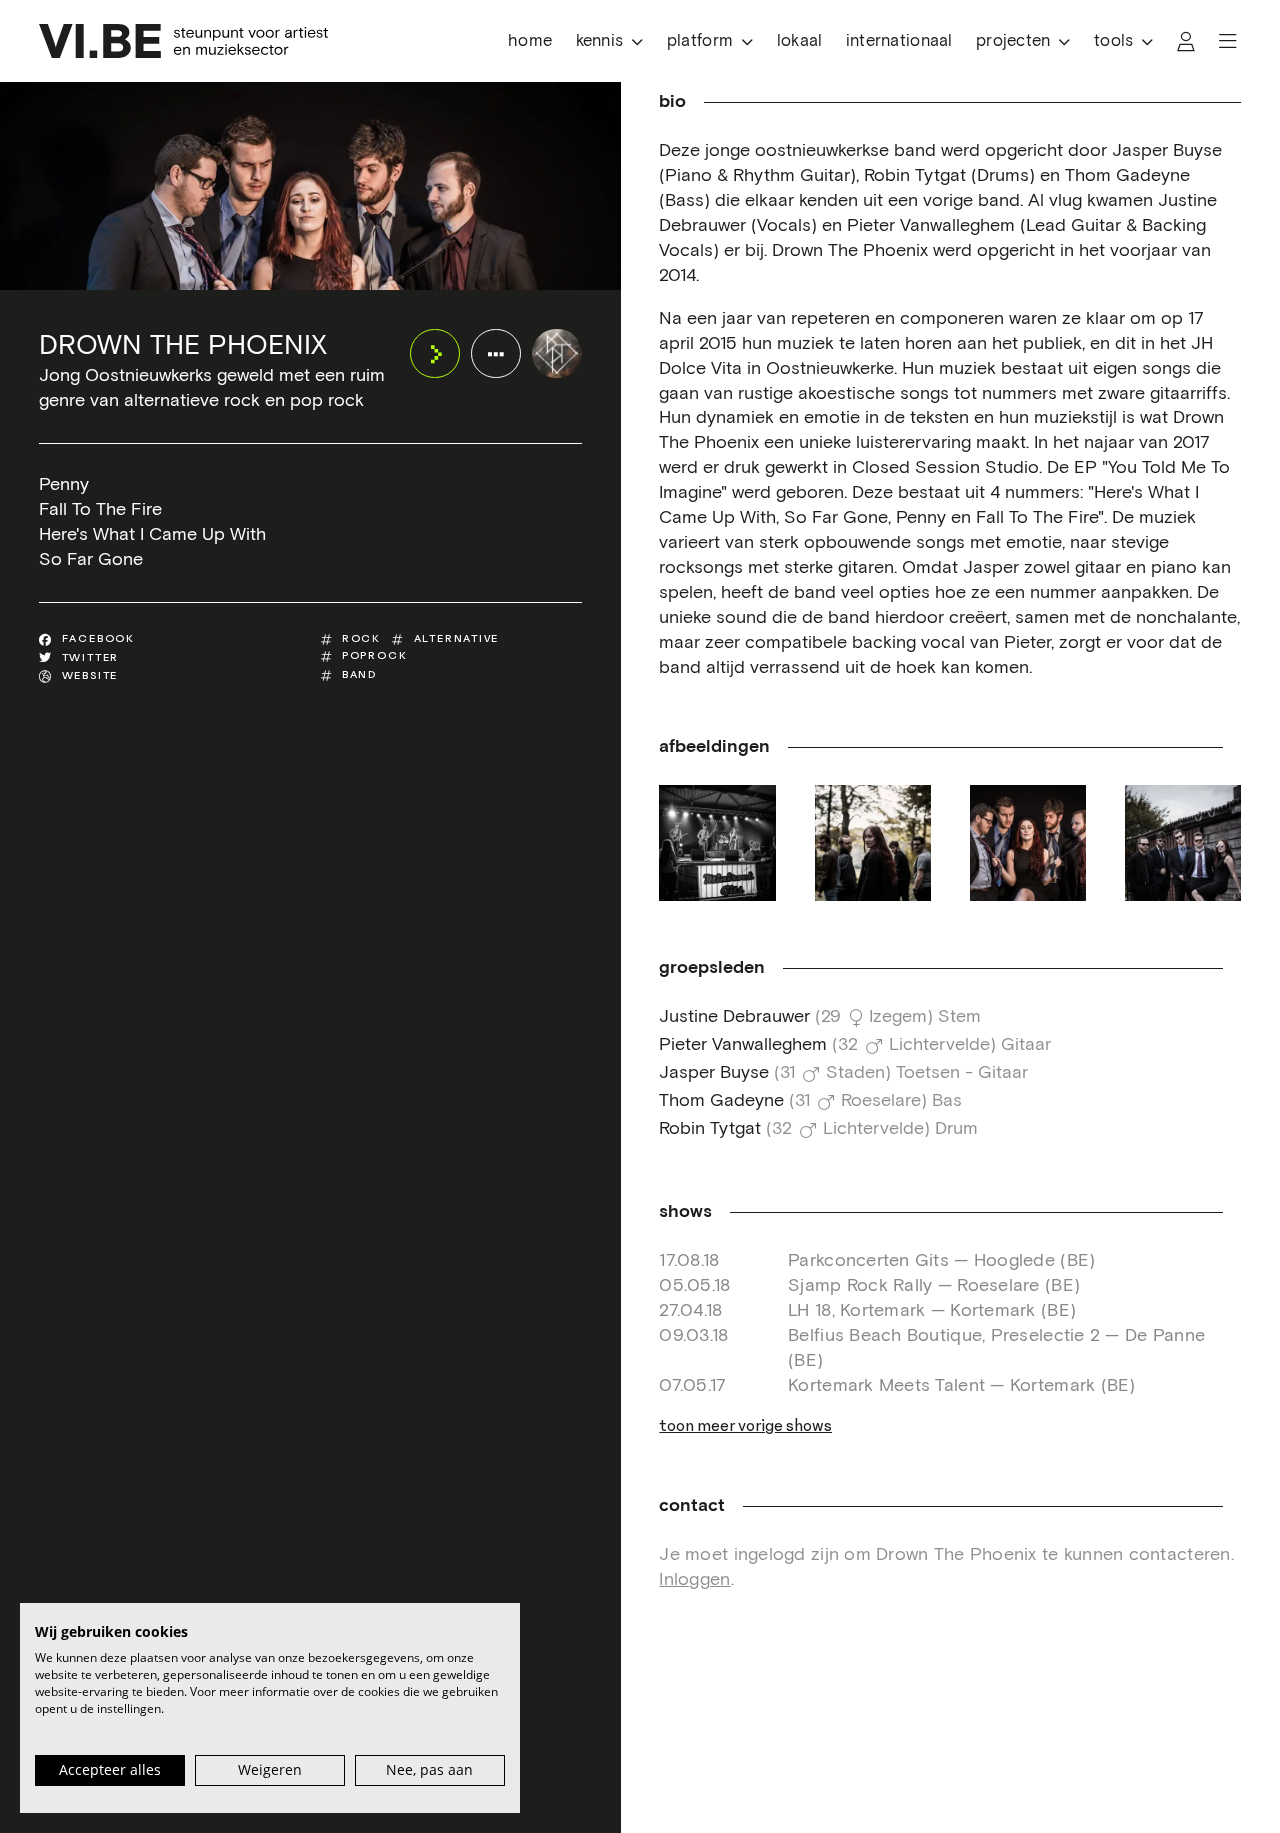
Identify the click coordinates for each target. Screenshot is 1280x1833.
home (530, 41)
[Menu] (1228, 41)
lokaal (800, 41)
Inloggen (694, 1580)
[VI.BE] (183, 41)
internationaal (899, 41)
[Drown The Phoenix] (556, 353)
